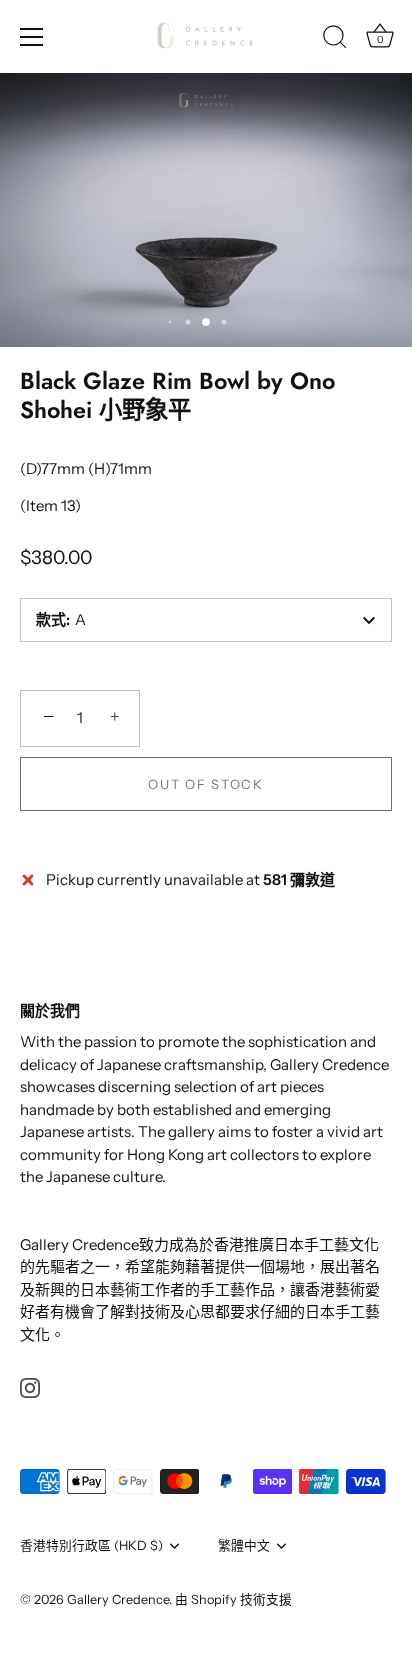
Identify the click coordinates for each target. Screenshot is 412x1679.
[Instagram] (30, 1386)
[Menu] (32, 37)
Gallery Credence (118, 1599)
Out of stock (205, 784)
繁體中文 (244, 1545)
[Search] (335, 40)
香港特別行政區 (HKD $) (91, 1545)
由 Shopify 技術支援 (233, 1599)
